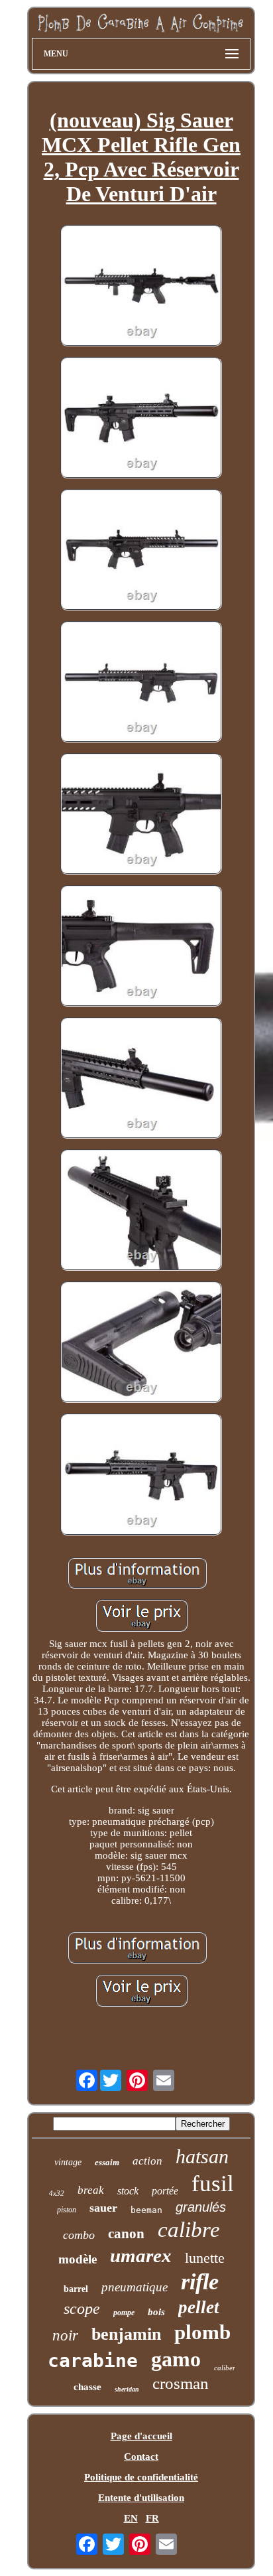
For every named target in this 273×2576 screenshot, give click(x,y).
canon (126, 2234)
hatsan (202, 2156)
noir (65, 2335)
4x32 (57, 2193)
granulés (201, 2207)
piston (67, 2210)
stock (128, 2191)
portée (165, 2191)
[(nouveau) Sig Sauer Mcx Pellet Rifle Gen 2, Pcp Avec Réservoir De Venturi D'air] (141, 287)
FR (152, 2518)
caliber (225, 2368)
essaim (107, 2162)
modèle (78, 2259)
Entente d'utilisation (141, 2498)
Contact (141, 2457)
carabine (93, 2361)
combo (79, 2235)
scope (82, 2309)
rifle (200, 2282)
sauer (103, 2208)
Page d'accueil (141, 2436)
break (91, 2190)
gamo (176, 2359)
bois (156, 2312)
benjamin (126, 2334)
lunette (205, 2258)
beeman (146, 2210)
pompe (124, 2313)
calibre (189, 2230)
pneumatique (135, 2287)
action (147, 2161)
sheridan (127, 2389)
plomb (202, 2332)
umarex (141, 2255)
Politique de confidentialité (141, 2477)
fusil (213, 2183)
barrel (76, 2289)
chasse (87, 2387)
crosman (181, 2383)
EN (131, 2518)
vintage (68, 2162)
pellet (199, 2307)
